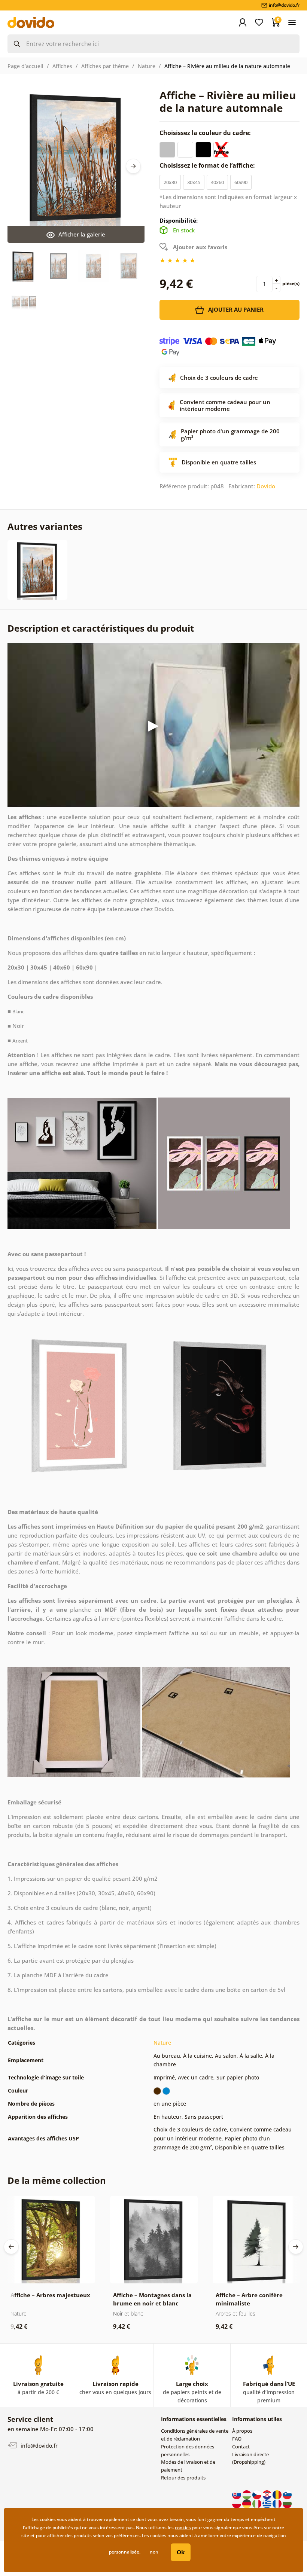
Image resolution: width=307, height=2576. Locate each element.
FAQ (237, 2439)
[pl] (237, 2503)
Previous (11, 2247)
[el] (268, 2503)
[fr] (278, 2503)
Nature (147, 66)
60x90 (241, 182)
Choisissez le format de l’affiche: (208, 165)
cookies (183, 2528)
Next (133, 166)
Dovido (266, 486)
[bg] (287, 2503)
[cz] (257, 2494)
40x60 (217, 182)
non (154, 2552)
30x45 (194, 182)
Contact (241, 2447)
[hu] (247, 2494)
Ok (181, 2552)
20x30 (170, 182)
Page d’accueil (25, 66)
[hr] (268, 2494)
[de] (247, 2503)
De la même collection (57, 2180)
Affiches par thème (105, 66)
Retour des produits (183, 2478)
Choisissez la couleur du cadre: (206, 133)
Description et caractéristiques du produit (101, 628)
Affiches (62, 66)
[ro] (278, 2494)
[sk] (237, 2494)
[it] (257, 2503)
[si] (287, 2494)
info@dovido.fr (38, 2446)
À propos (242, 2431)
